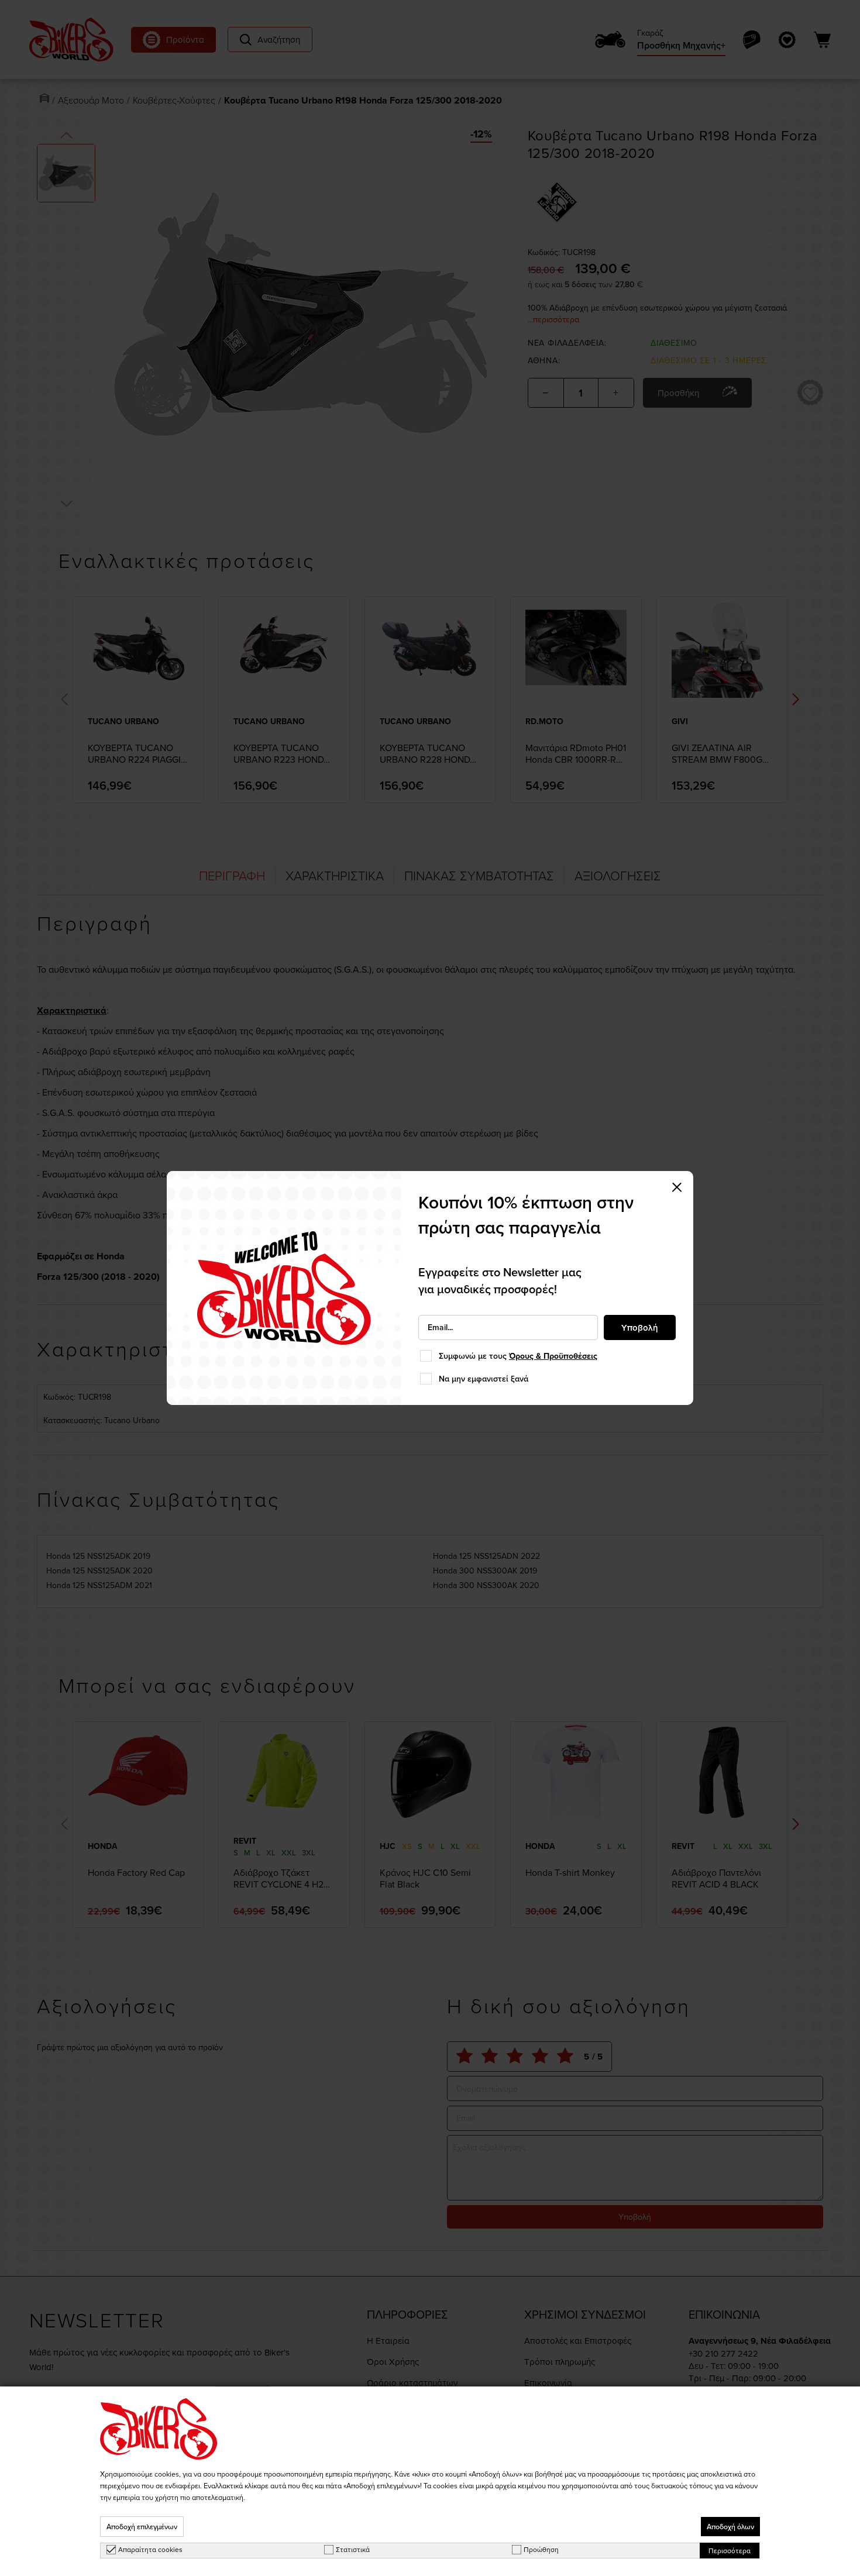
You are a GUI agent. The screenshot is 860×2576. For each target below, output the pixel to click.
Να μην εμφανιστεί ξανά (484, 1379)
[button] (677, 1187)
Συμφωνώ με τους (518, 1356)
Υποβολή (640, 1327)
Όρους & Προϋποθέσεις (553, 1356)
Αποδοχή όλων (730, 2527)
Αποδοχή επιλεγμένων (142, 2527)
